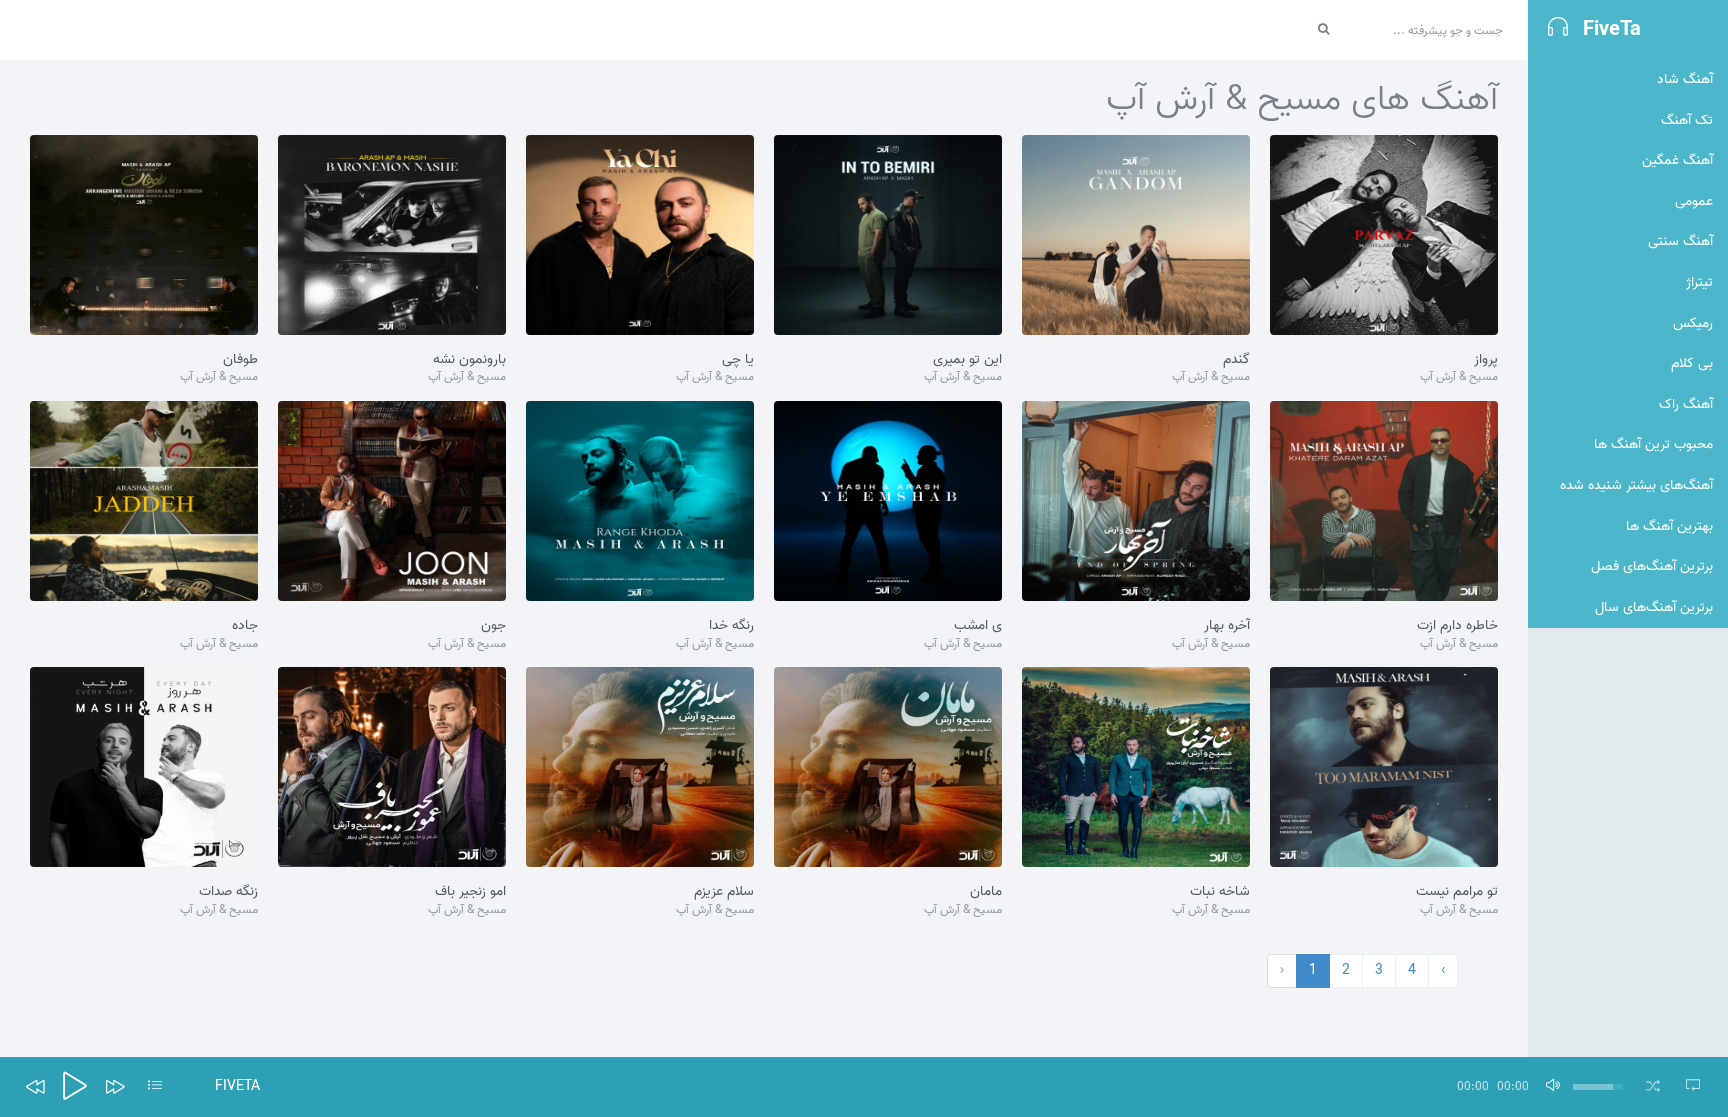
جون (493, 626)
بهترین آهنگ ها (1669, 526)
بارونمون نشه (469, 360)
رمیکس (1693, 323)
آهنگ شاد (1685, 79)
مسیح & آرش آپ (1459, 377)
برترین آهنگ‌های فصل (1652, 566)
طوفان (240, 360)
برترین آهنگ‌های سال (1654, 607)
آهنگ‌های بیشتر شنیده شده (1636, 485)
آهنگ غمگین (1677, 160)
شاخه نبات (1220, 892)
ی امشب (978, 626)
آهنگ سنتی (1680, 241)
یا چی (738, 360)
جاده (245, 626)
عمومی (1694, 201)
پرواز (1486, 360)
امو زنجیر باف (470, 892)
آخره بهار (1227, 626)
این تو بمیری (967, 360)
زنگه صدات (228, 892)
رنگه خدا (731, 626)
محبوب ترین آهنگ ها (1653, 444)
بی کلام (1692, 363)
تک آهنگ (1687, 120)
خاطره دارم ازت (1457, 626)
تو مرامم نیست (1457, 892)
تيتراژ (1699, 282)
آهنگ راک (1686, 404)
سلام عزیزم (724, 892)
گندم (1236, 360)
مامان (986, 892)
